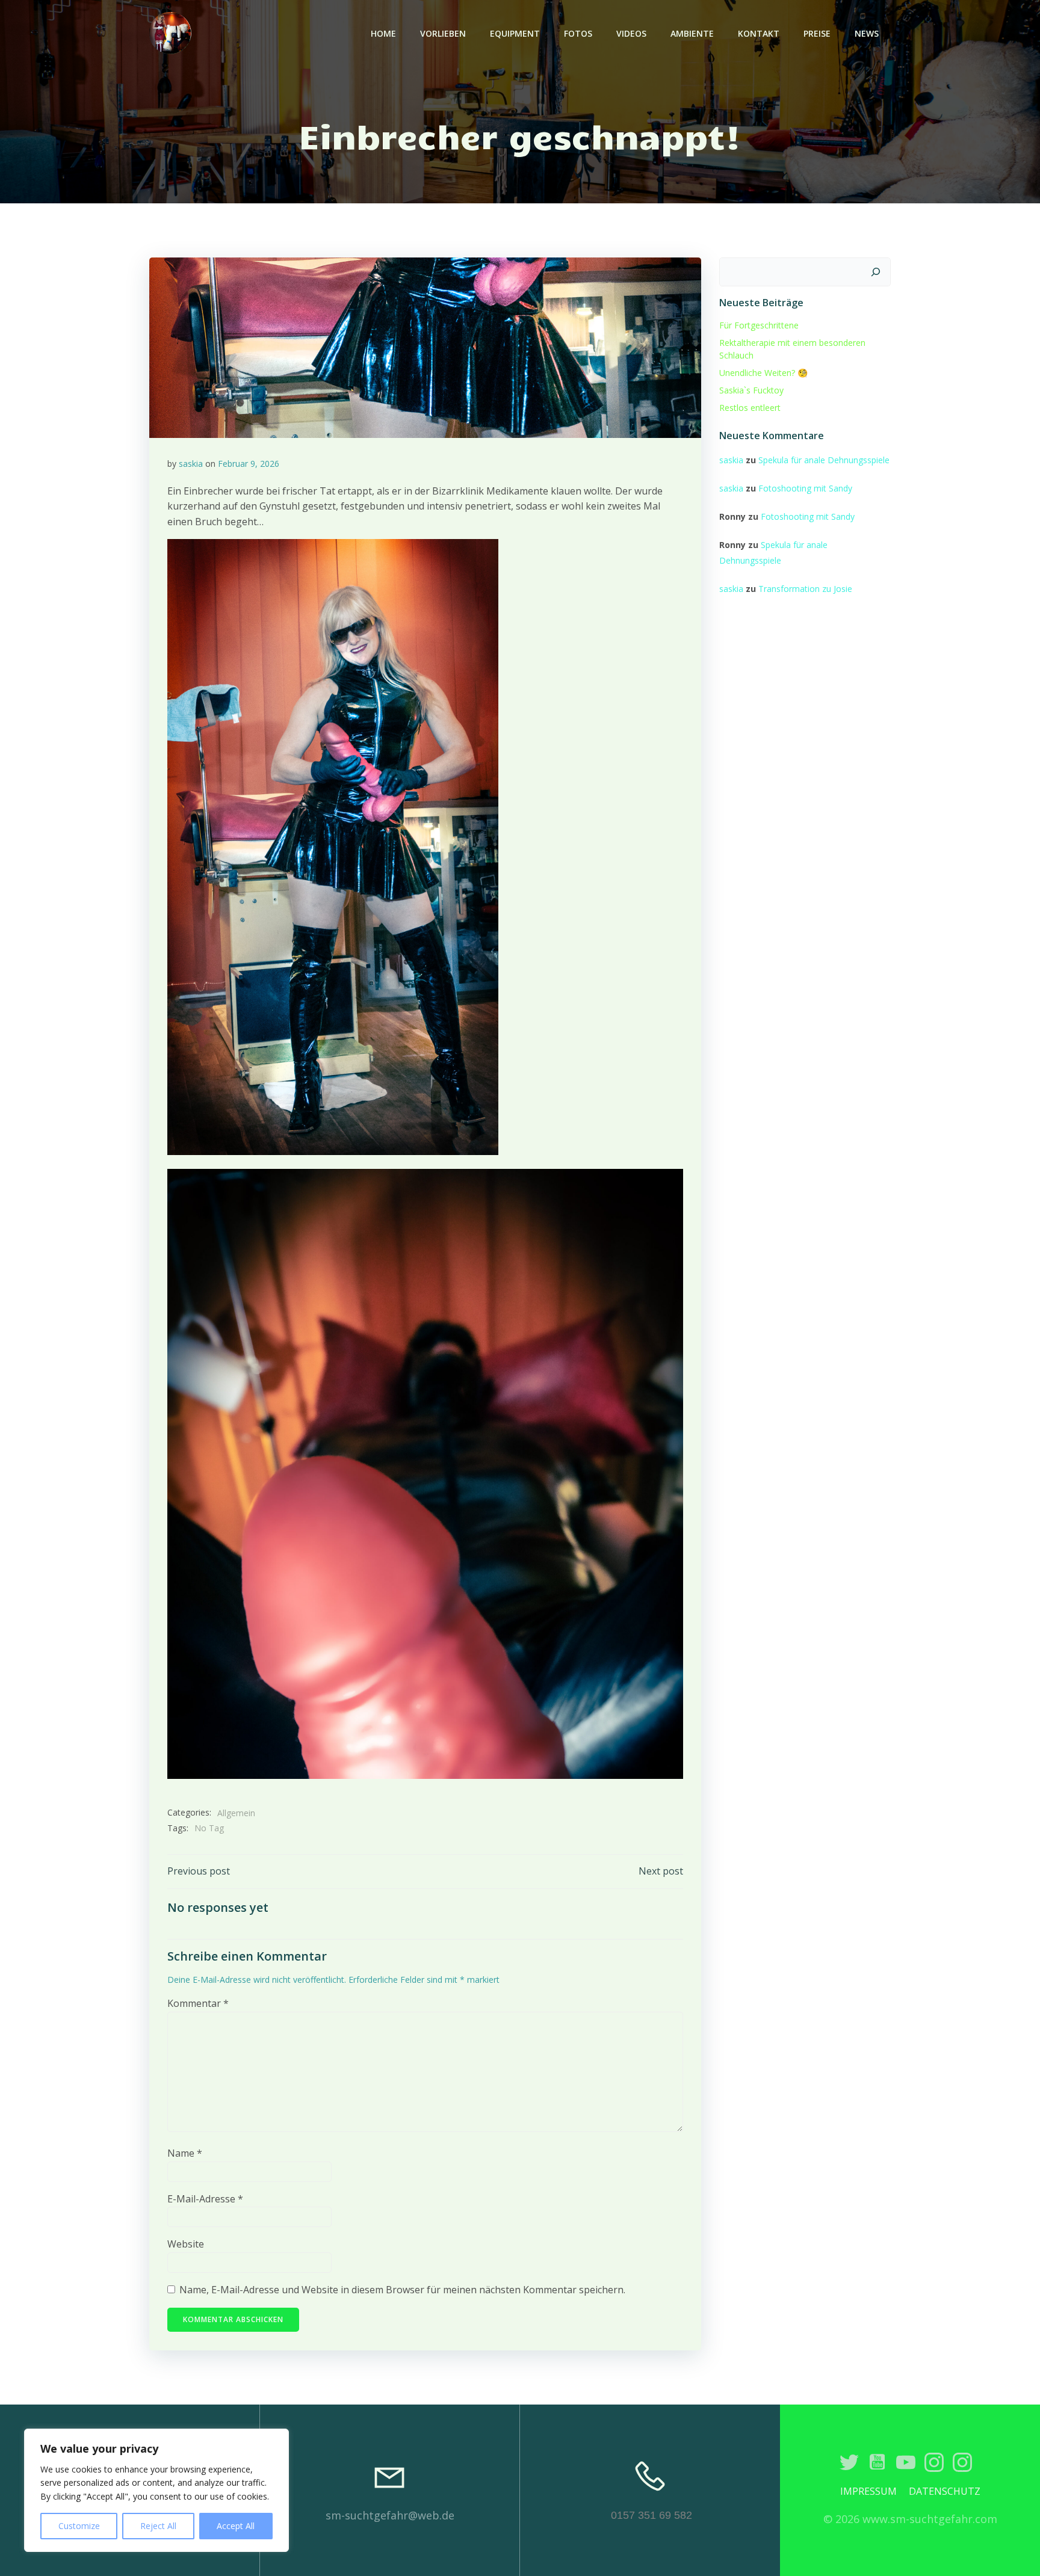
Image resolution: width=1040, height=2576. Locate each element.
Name (185, 2153)
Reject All (158, 2526)
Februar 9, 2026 (249, 464)
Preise (817, 33)
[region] (156, 2490)
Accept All (236, 2526)
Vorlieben (443, 33)
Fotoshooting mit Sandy (805, 488)
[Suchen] (876, 272)
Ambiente (692, 33)
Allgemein (236, 1813)
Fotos (578, 33)
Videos (631, 33)
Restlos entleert (750, 408)
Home (383, 33)
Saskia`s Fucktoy (751, 390)
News (867, 33)
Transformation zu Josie (805, 589)
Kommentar (198, 2003)
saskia (191, 464)
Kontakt (759, 33)
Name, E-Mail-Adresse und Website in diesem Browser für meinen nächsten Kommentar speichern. (402, 2290)
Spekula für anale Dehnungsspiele (824, 460)
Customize (79, 2526)
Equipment (515, 33)
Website (186, 2244)
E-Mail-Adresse (205, 2199)
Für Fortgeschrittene (759, 325)
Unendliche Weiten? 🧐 (763, 373)
